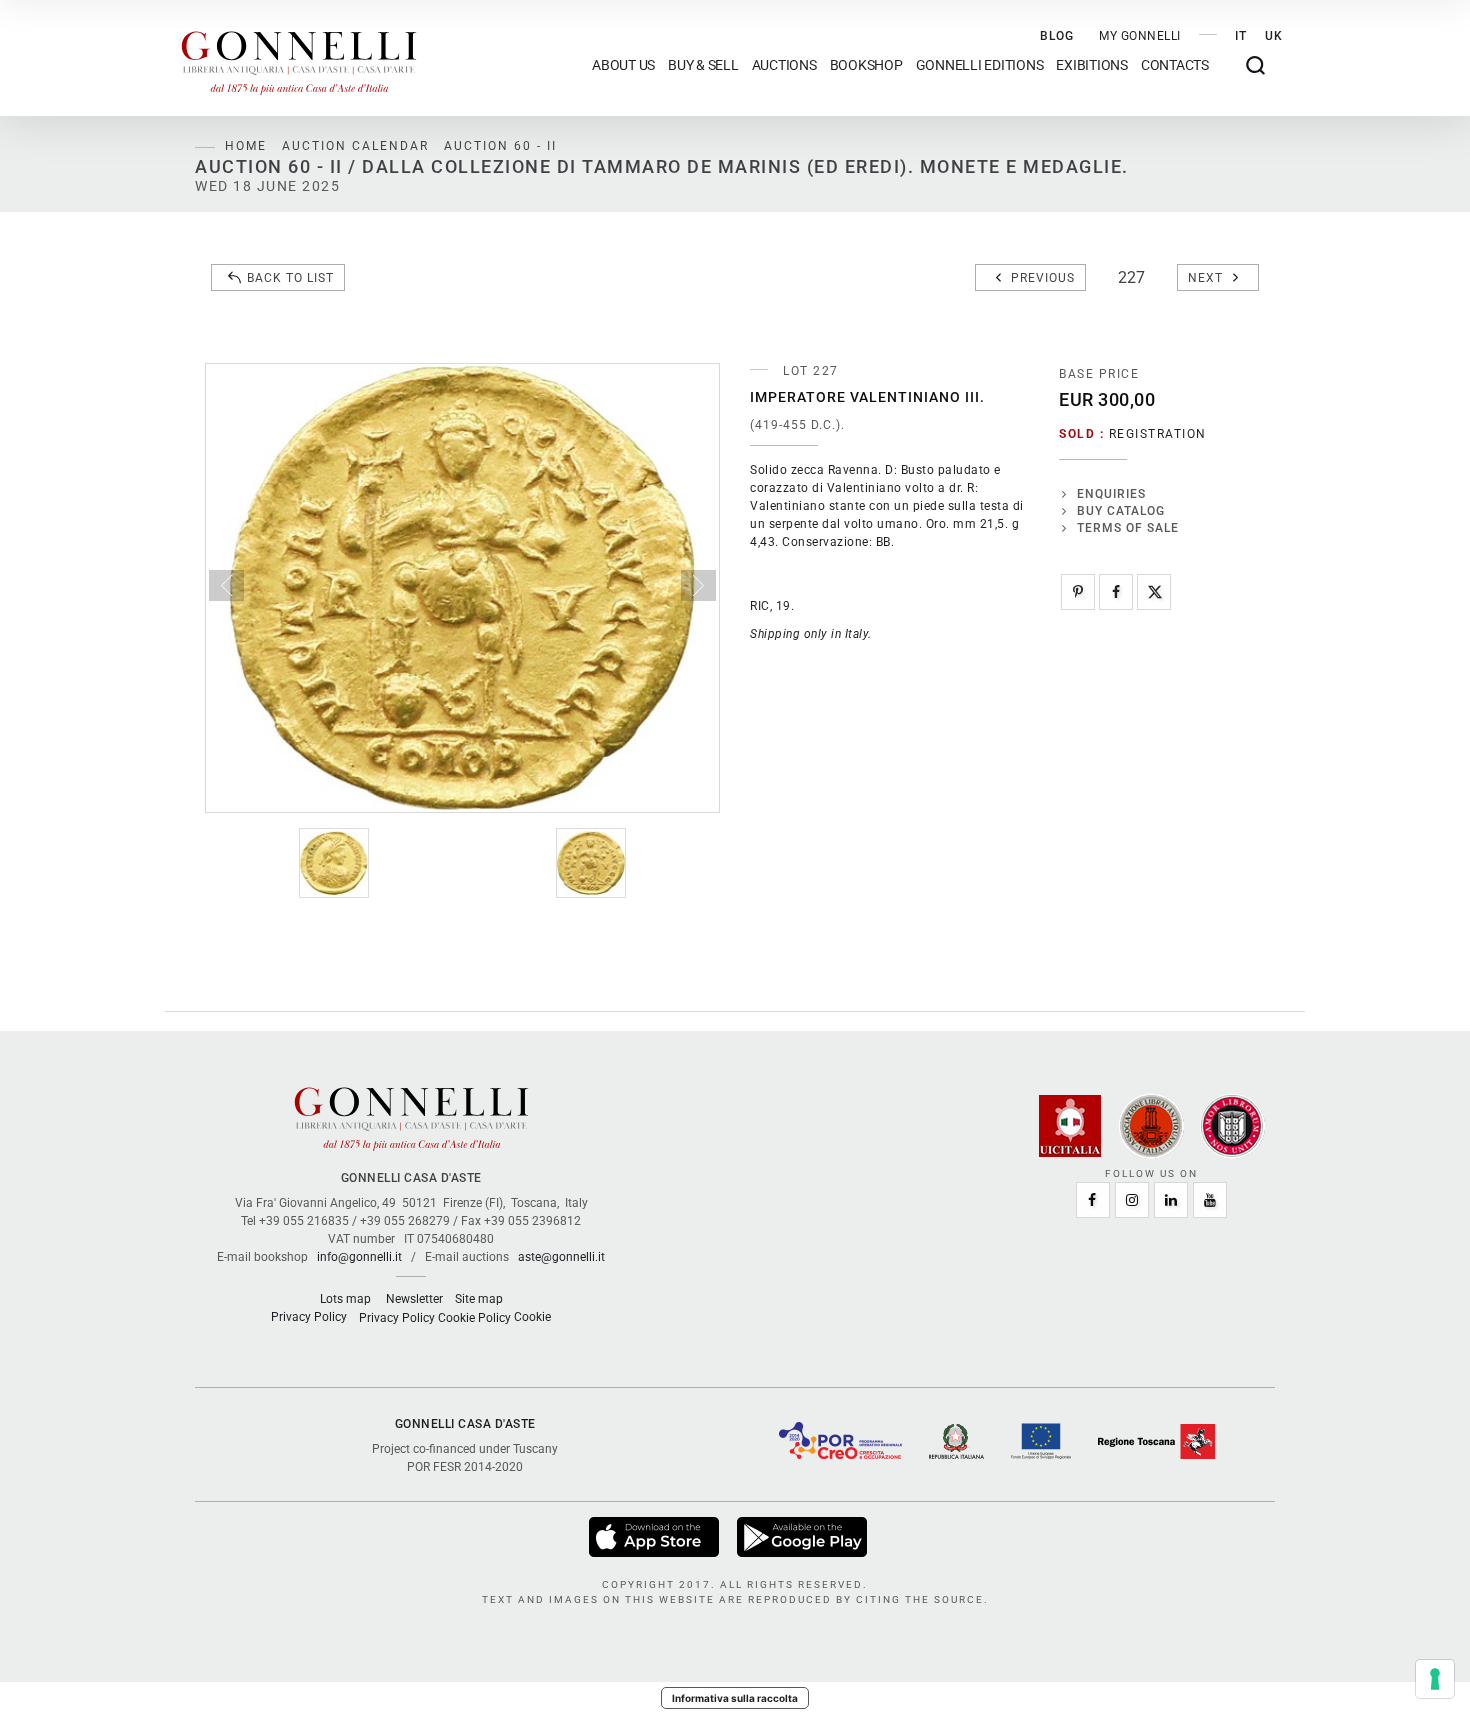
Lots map (345, 1299)
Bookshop (866, 65)
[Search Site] (1255, 65)
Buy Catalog (1121, 511)
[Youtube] (1210, 1200)
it (1241, 36)
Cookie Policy (474, 1318)
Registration (1158, 434)
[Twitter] (1154, 592)
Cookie (532, 1317)
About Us (623, 65)
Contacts (1175, 65)
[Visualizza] (655, 1536)
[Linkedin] (1171, 1200)
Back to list (290, 278)
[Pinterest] (1078, 592)
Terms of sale (1128, 528)
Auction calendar (355, 146)
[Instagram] (1132, 1200)
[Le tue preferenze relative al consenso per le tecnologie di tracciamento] (1435, 1679)
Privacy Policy (309, 1317)
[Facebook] (1116, 592)
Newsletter (414, 1299)
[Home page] (299, 58)
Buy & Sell (703, 65)
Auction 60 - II (500, 146)
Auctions (784, 65)
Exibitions (1092, 65)
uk (1274, 36)
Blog (1057, 36)
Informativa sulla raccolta (735, 1698)
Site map (479, 1299)
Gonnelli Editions (980, 65)
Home (246, 146)
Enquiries (1111, 494)
